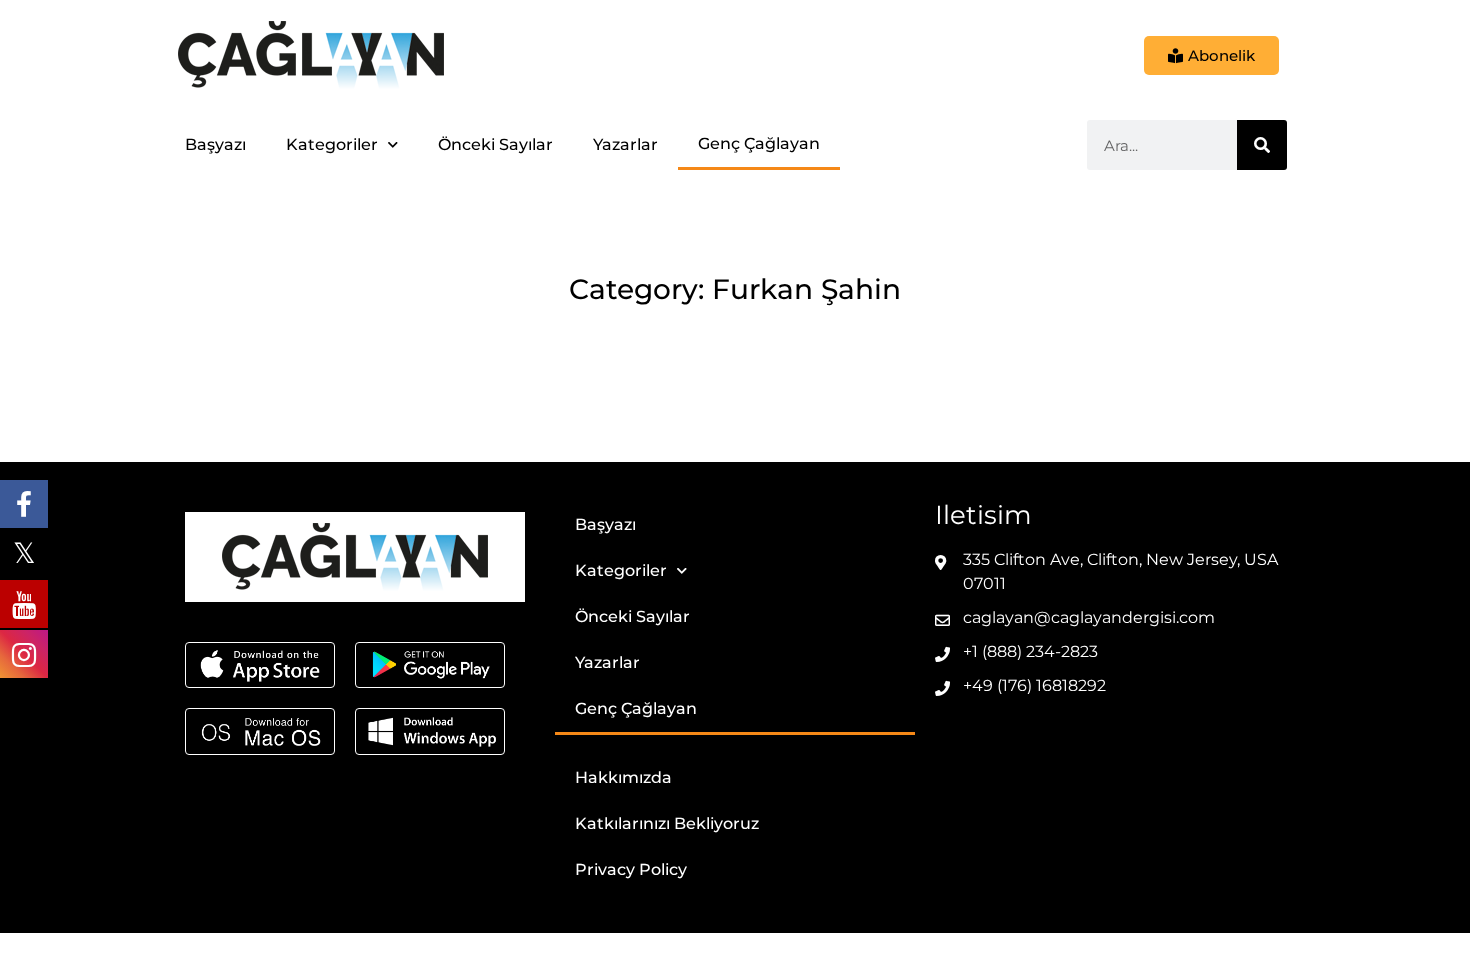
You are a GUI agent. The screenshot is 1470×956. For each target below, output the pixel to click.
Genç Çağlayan (759, 143)
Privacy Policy (631, 869)
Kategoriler (332, 144)
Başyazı (215, 144)
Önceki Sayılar (495, 144)
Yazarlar (625, 144)
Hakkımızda (623, 777)
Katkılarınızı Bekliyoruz (667, 823)
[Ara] (1262, 145)
